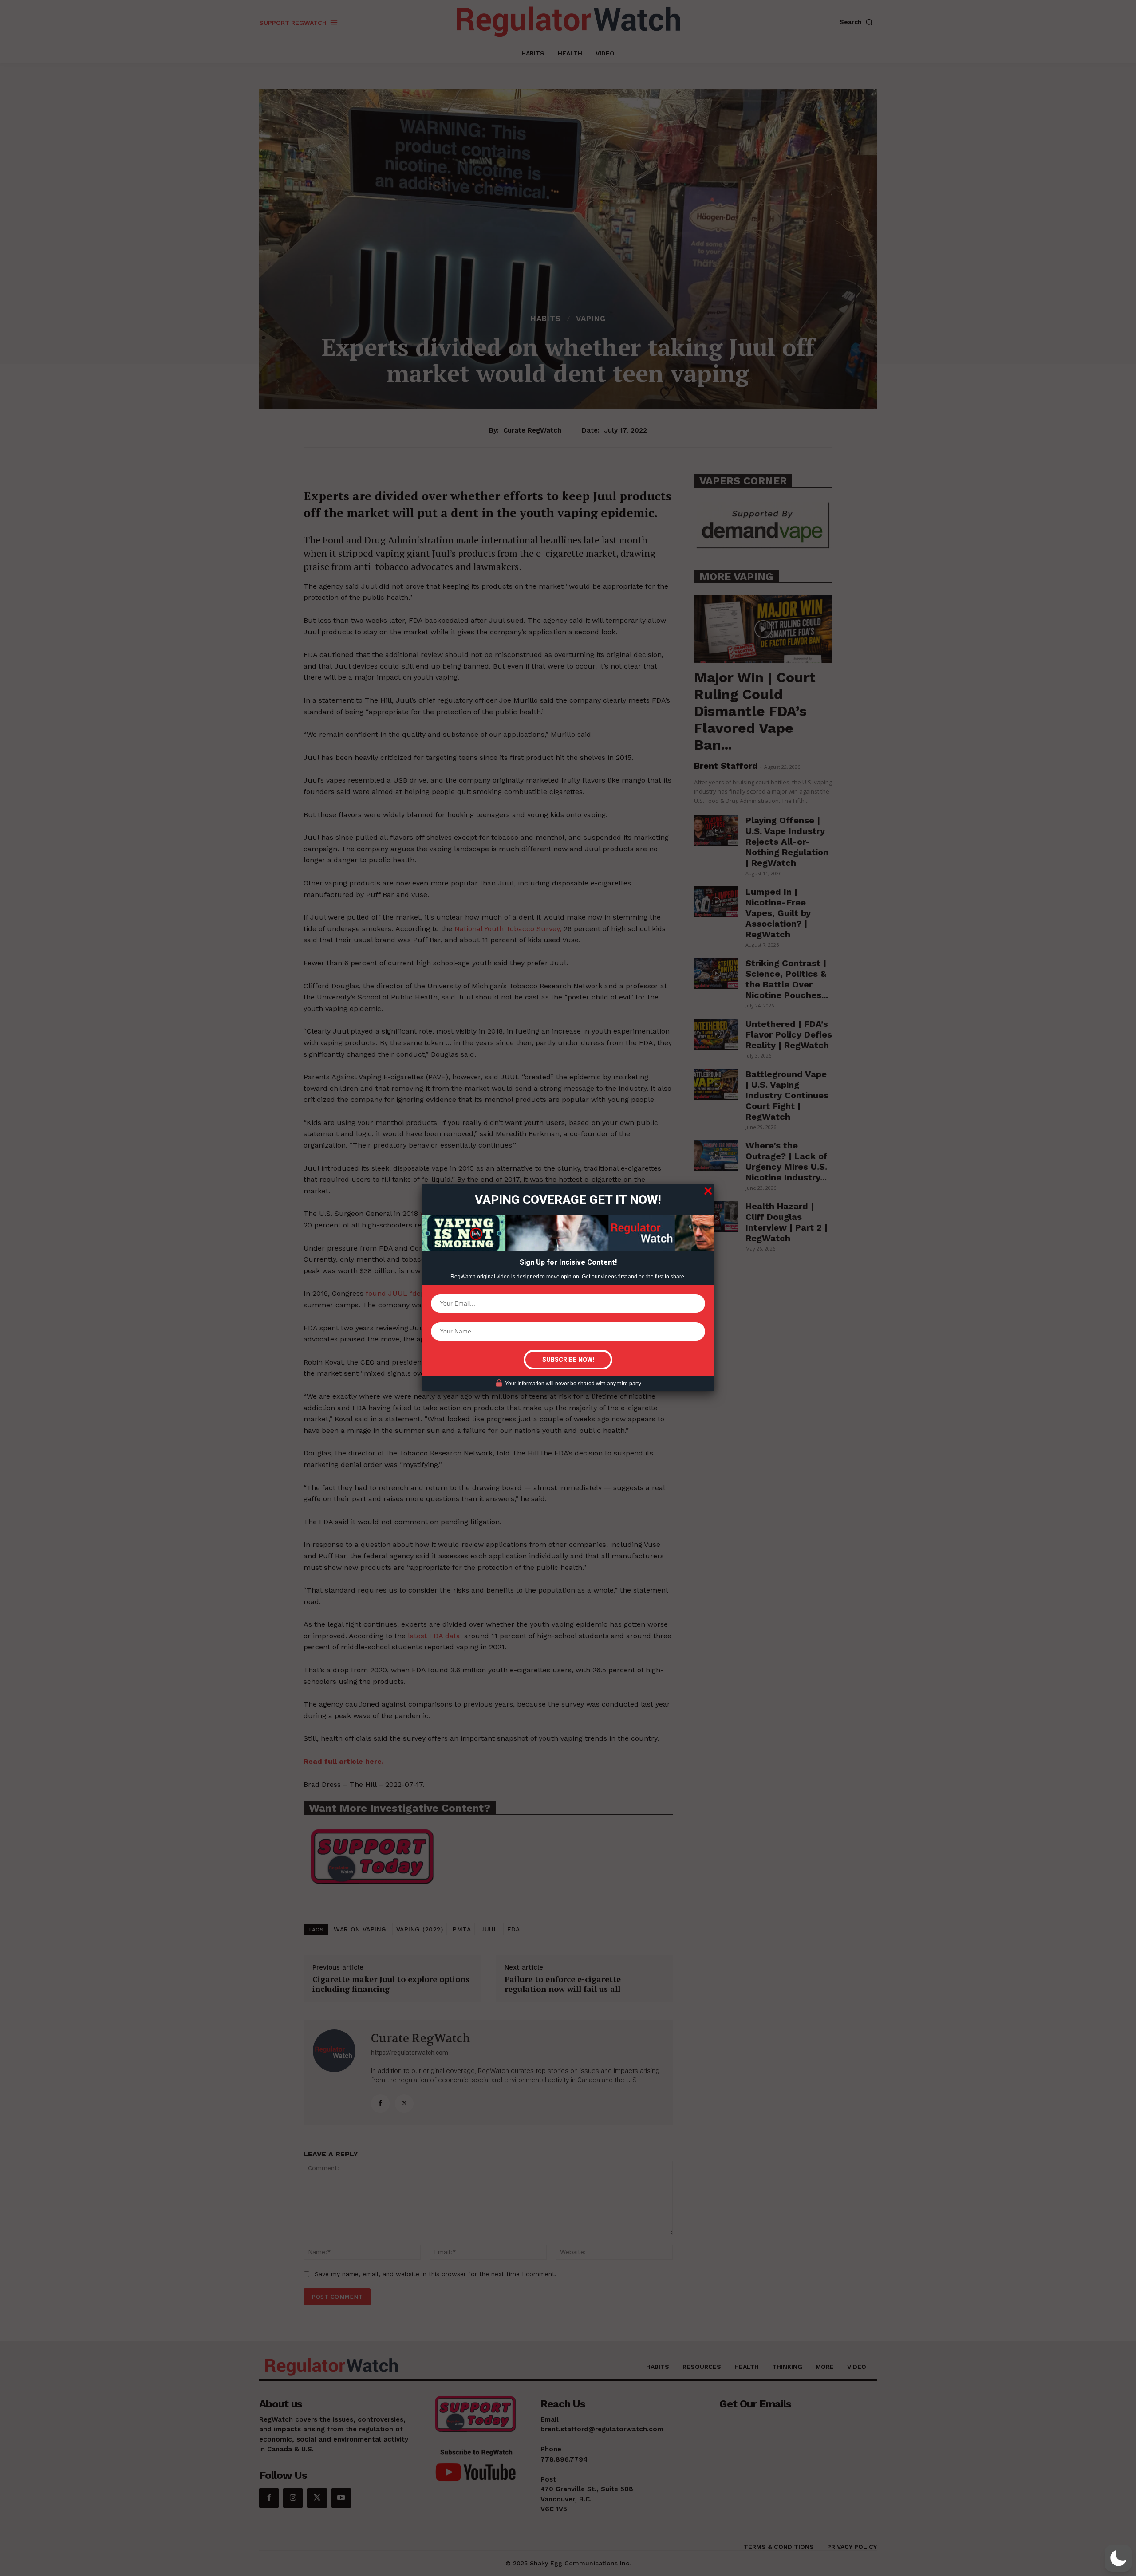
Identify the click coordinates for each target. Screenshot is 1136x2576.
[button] (1118, 2558)
